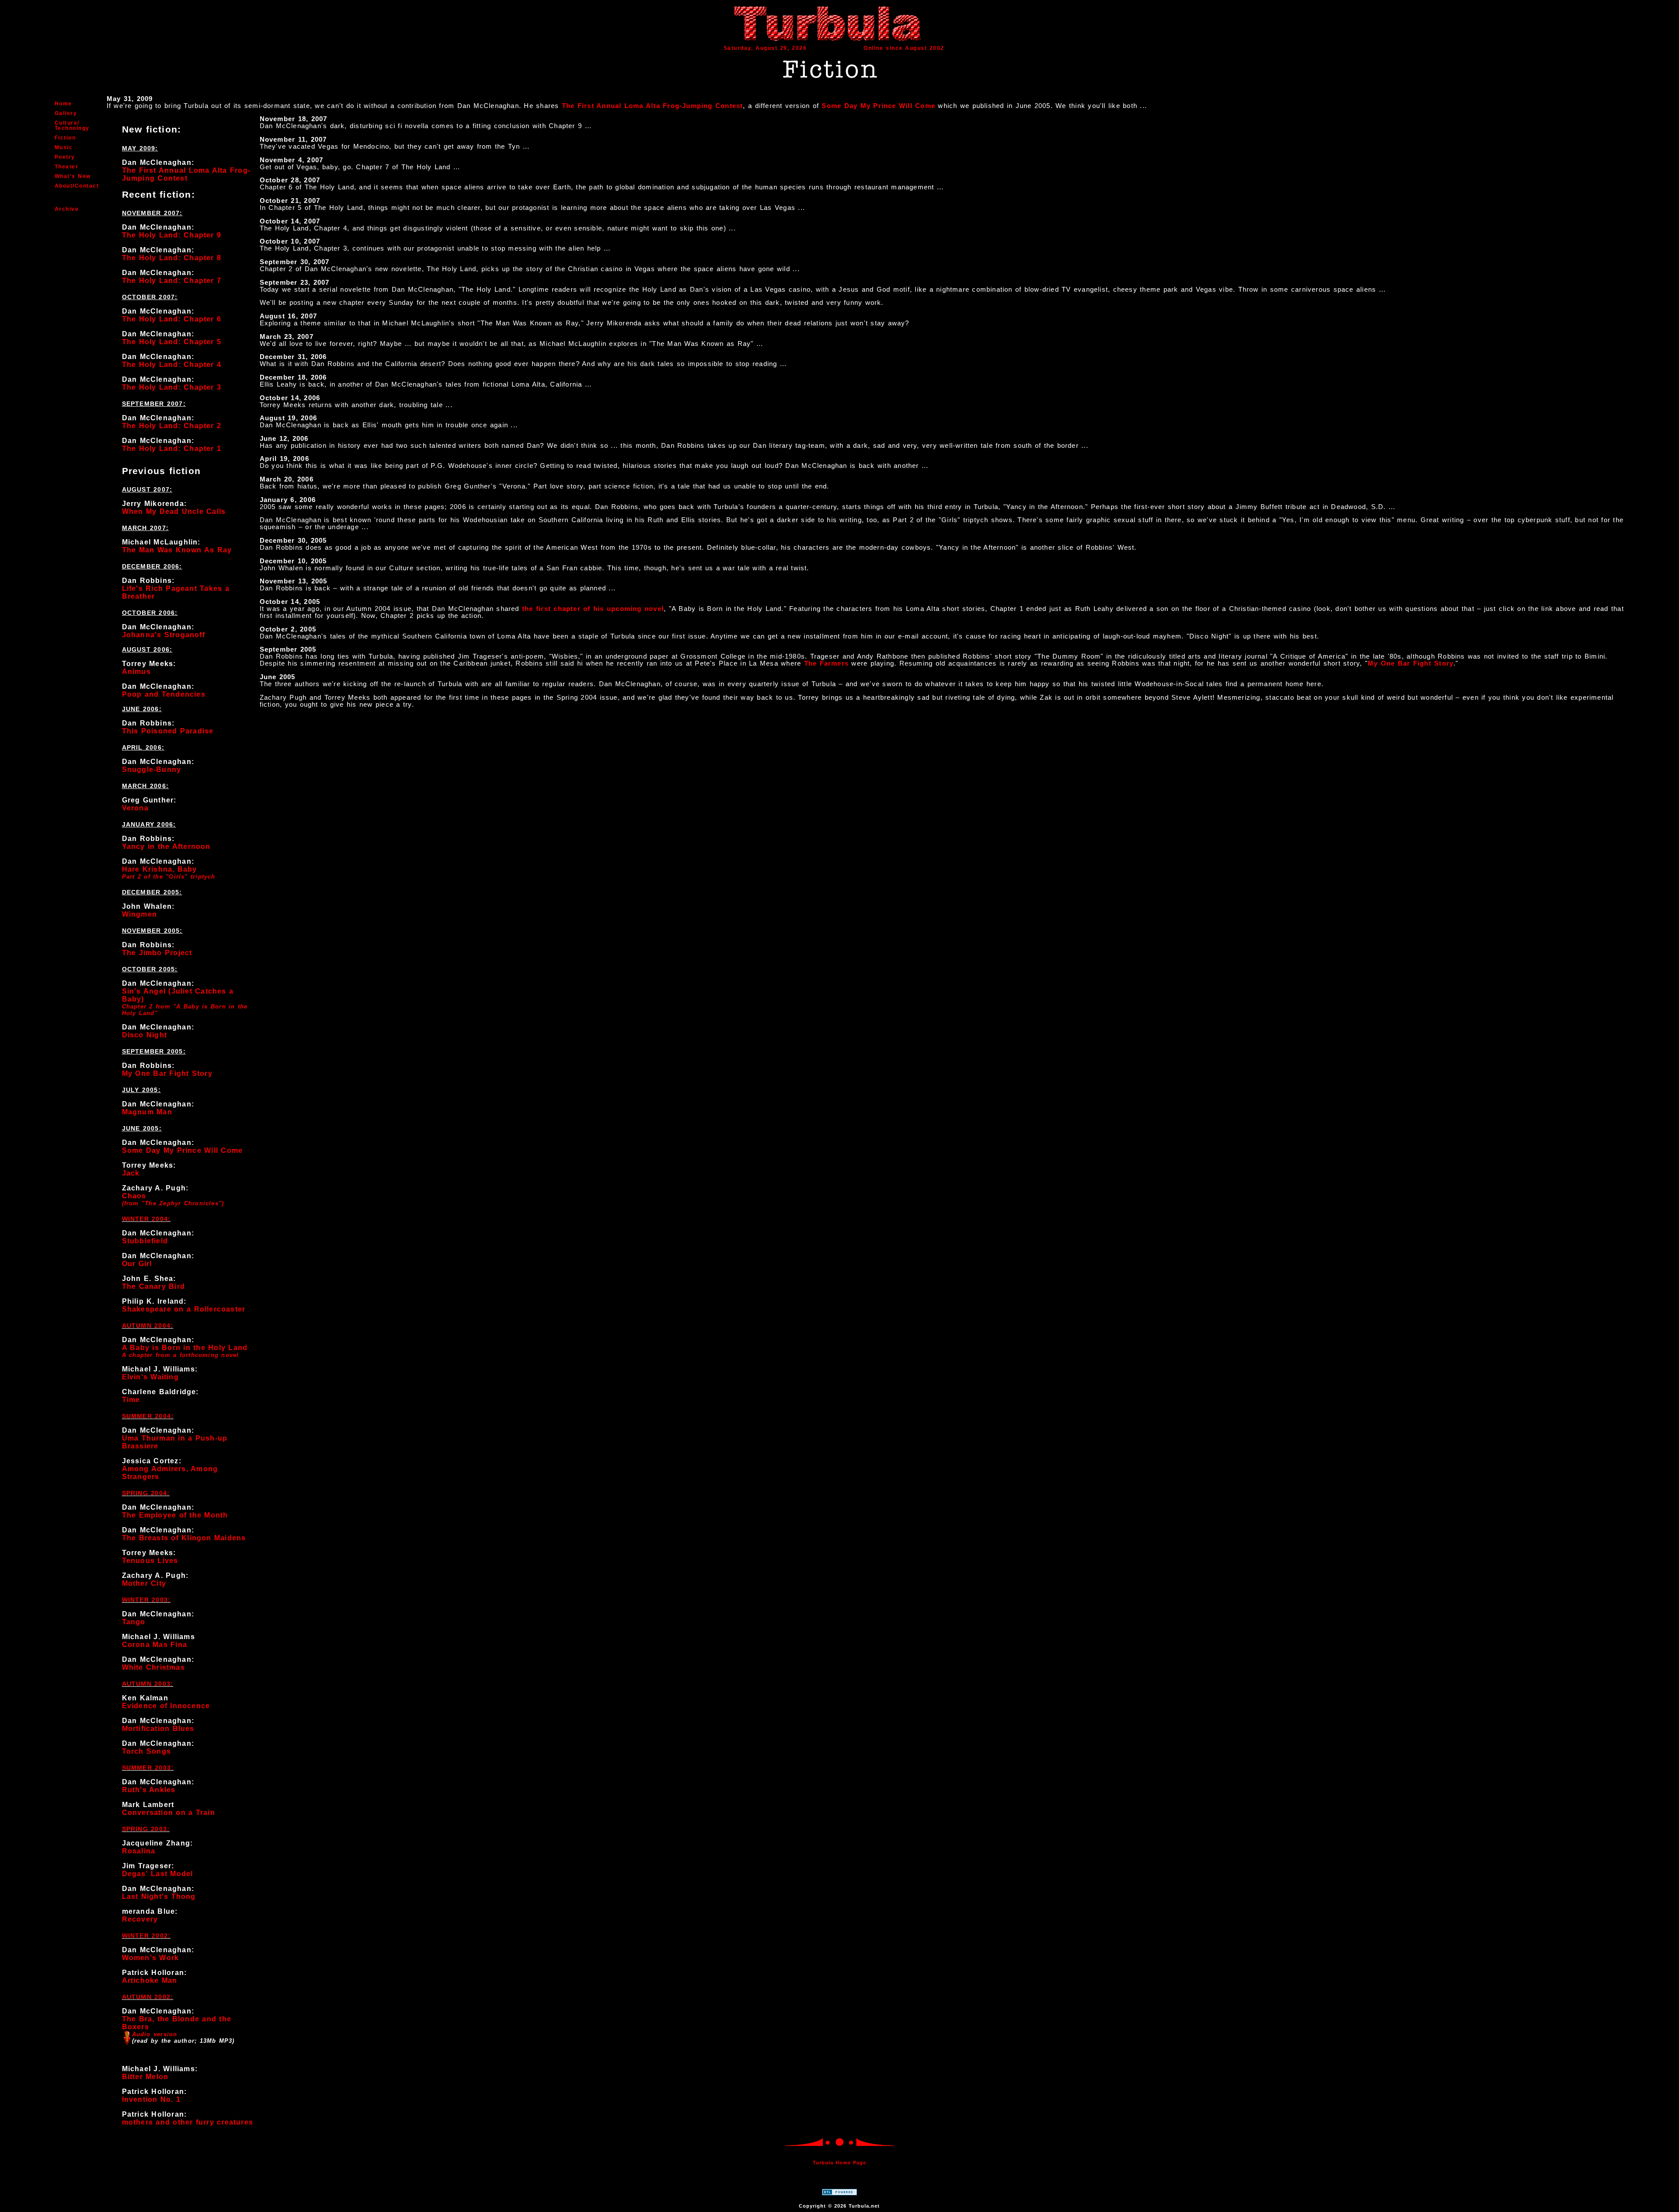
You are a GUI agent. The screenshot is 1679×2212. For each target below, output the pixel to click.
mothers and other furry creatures (188, 2122)
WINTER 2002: (146, 1936)
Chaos (134, 1196)
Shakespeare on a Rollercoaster (184, 1309)
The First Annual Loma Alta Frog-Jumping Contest (653, 106)
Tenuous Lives (150, 1561)
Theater (67, 167)
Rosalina (139, 1851)
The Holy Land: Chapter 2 (172, 426)
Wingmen (139, 914)
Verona (135, 808)
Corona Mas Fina (155, 1645)
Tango (134, 1622)
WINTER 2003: (146, 1600)
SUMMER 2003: (148, 1768)
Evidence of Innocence (166, 1706)
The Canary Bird (153, 1286)
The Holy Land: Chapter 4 (172, 365)
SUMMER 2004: (148, 1416)
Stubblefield (145, 1241)
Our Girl (137, 1264)
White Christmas (153, 1667)
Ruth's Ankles (149, 1790)
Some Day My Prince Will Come (878, 106)
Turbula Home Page (839, 2163)
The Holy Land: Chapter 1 (172, 448)
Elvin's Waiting (150, 1377)
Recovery (140, 1919)
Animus (136, 672)
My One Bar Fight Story (167, 1073)
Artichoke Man (150, 1980)
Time (131, 1400)
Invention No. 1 (151, 2099)
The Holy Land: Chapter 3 (172, 387)
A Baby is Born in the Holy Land (185, 1348)
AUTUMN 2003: (148, 1684)
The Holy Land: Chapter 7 (172, 281)
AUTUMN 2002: (148, 1997)
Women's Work (151, 1958)
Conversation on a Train (169, 1813)
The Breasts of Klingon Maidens (184, 1538)
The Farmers (826, 663)
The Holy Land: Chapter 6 (172, 319)
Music (64, 147)
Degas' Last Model (158, 1874)
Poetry (65, 157)
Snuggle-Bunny (152, 769)
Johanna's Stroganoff (164, 635)
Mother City (144, 1583)
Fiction (65, 138)
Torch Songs (146, 1751)
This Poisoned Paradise (168, 731)
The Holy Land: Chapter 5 (172, 342)
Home (63, 104)
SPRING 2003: (146, 1829)
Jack (131, 1173)
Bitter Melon (145, 2077)
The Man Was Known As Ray (177, 550)
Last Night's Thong (159, 1896)
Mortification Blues (158, 1729)
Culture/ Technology (72, 126)
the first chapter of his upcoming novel (593, 609)
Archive (67, 209)
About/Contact (77, 186)
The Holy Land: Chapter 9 (172, 235)
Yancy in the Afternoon (166, 846)
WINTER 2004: (146, 1219)
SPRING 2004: (146, 1493)
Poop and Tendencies (164, 694)
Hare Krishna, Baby (160, 869)
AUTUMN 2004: (148, 1326)
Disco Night (145, 1035)
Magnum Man (147, 1112)
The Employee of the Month (175, 1515)
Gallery (66, 113)
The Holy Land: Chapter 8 (172, 258)
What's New (73, 176)
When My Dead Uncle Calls (174, 511)
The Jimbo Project (157, 953)
